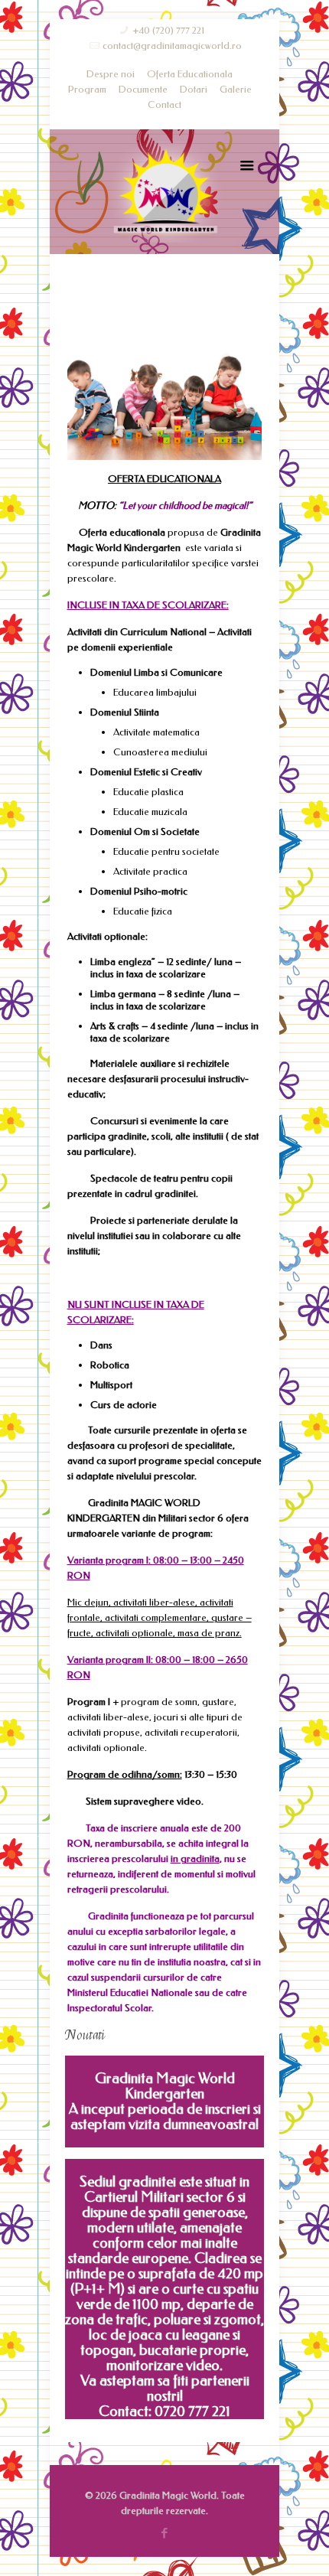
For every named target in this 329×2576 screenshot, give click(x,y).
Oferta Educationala (190, 74)
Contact (164, 104)
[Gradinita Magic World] (164, 192)
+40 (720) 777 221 (168, 30)
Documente (143, 89)
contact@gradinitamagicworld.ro (172, 46)
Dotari (194, 89)
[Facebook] (165, 2533)
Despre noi (111, 74)
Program (87, 89)
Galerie (236, 89)
